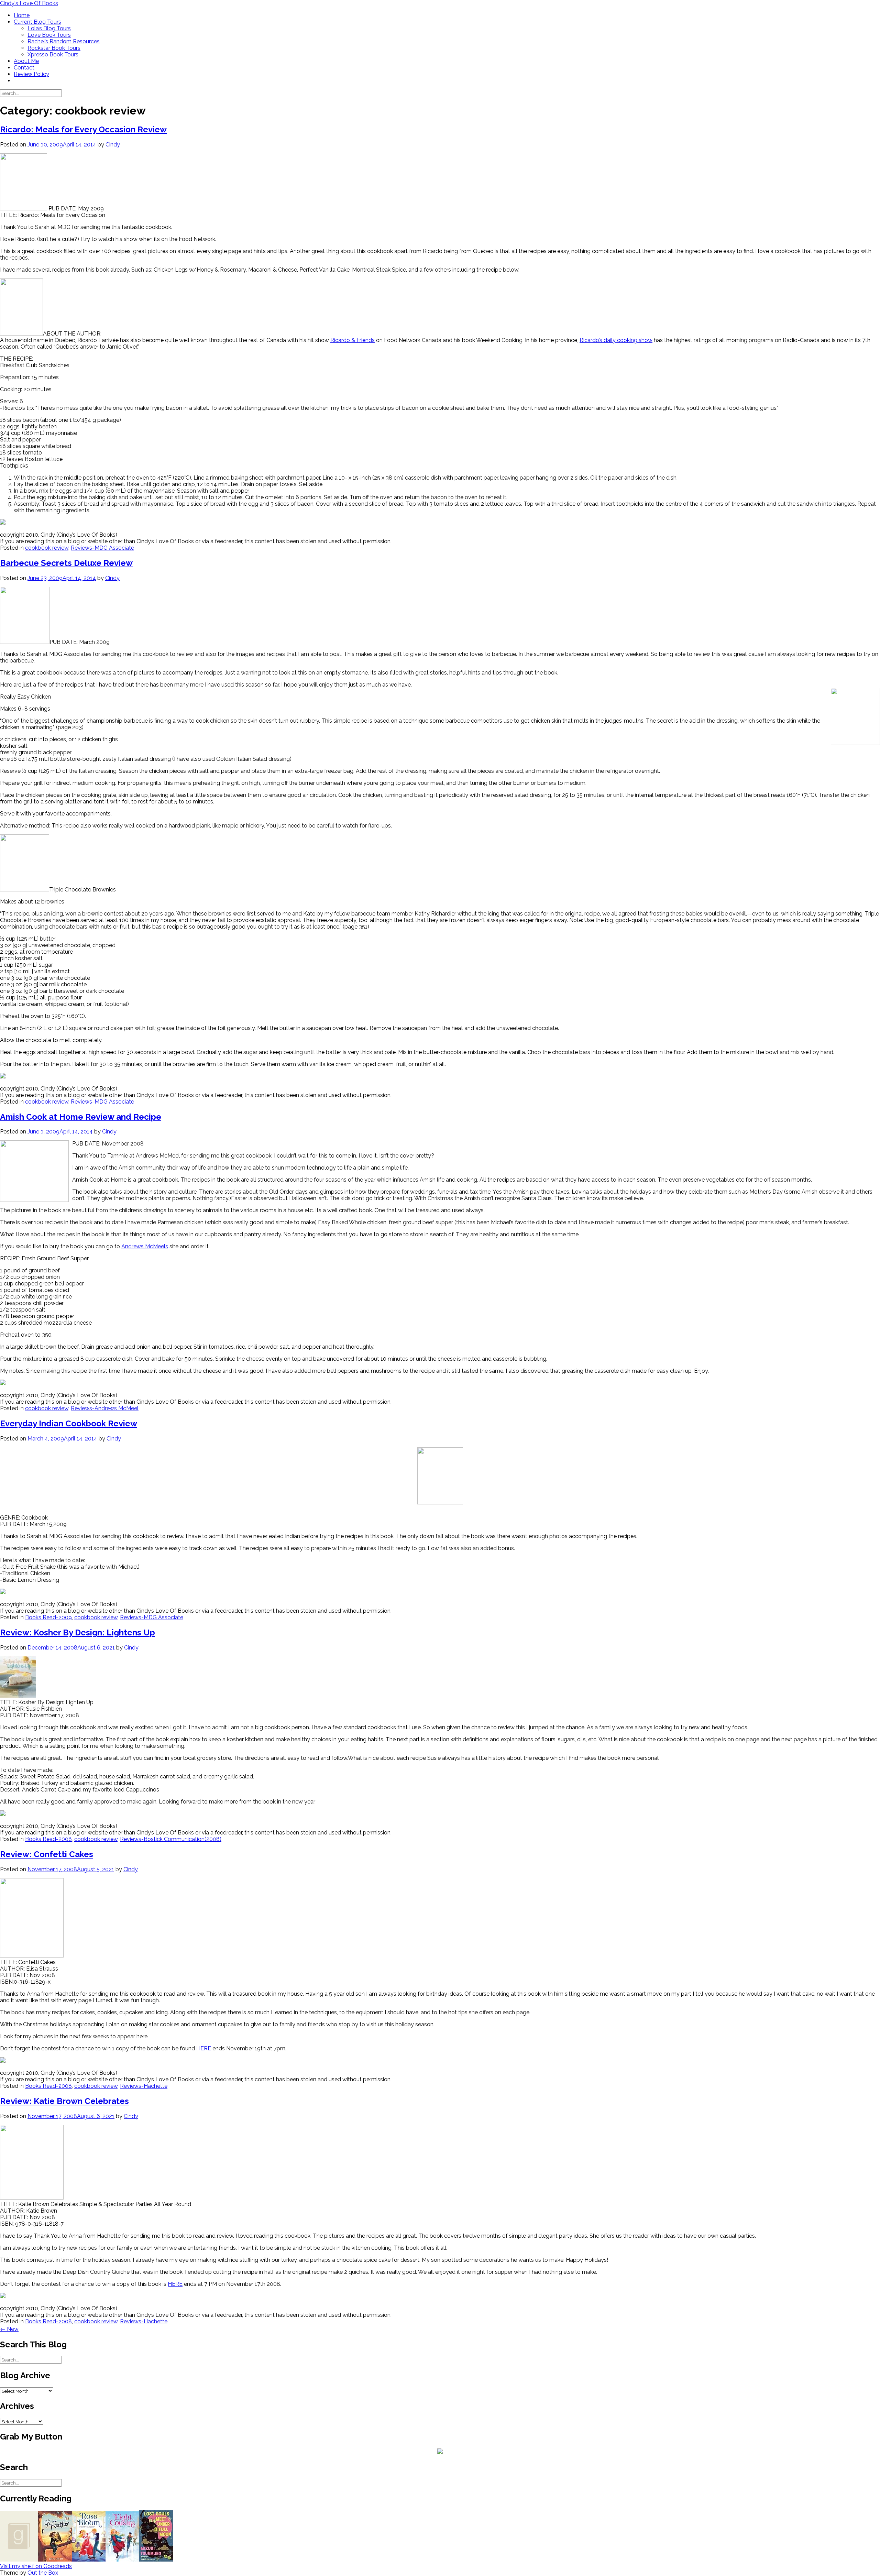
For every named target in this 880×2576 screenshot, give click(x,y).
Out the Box (43, 2573)
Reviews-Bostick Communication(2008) (171, 1839)
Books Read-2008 (48, 1839)
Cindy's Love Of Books (29, 3)
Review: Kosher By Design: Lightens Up (78, 1632)
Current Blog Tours (37, 22)
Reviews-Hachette (144, 2086)
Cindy (113, 145)
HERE (204, 2048)
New (9, 2329)
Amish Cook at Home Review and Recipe (81, 1117)
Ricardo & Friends (353, 340)
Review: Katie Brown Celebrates (64, 2101)
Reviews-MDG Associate (102, 548)
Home (22, 15)
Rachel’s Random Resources (64, 41)
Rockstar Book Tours (54, 48)
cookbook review (47, 548)
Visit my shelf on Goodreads (36, 2566)
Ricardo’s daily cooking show (616, 340)
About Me (26, 61)
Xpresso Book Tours (53, 54)
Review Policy (31, 74)
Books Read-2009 (48, 1617)
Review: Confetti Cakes (47, 1854)
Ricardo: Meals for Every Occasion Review (83, 129)
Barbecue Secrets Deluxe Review (66, 563)
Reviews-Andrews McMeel (105, 1408)
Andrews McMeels (145, 1246)
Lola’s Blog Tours (49, 28)
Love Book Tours (49, 35)
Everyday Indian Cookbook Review (69, 1423)
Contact (24, 68)
